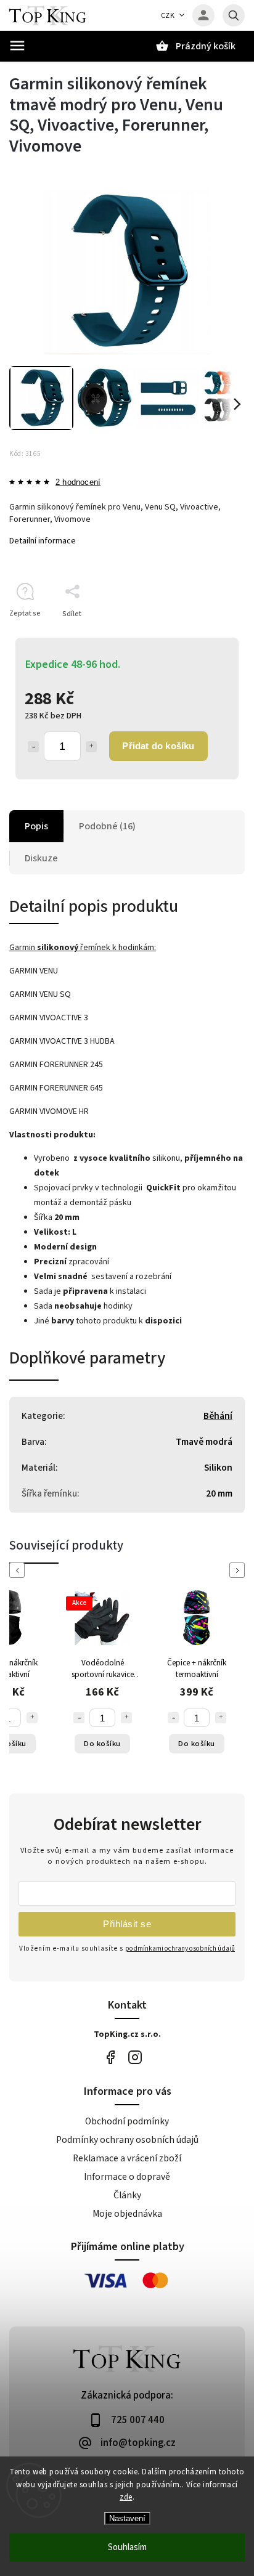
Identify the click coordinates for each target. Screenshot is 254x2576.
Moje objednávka (127, 2214)
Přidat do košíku (158, 746)
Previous (19, 1570)
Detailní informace (43, 541)
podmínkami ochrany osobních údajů (180, 1948)
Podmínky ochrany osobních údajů (127, 2140)
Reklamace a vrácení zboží (127, 2158)
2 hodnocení (78, 483)
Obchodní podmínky (127, 2121)
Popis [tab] (36, 826)
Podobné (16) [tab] (107, 826)
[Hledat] (234, 15)
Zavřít (207, 636)
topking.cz (135, 2057)
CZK (168, 16)
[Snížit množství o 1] (33, 747)
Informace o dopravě (127, 2177)
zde (126, 2497)
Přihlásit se (127, 1924)
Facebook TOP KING (110, 2057)
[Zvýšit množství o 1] (91, 747)
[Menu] (17, 46)
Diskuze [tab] (41, 858)
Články (127, 2195)
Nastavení (127, 2518)
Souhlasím (127, 2547)
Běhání (218, 1416)
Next (239, 1570)
